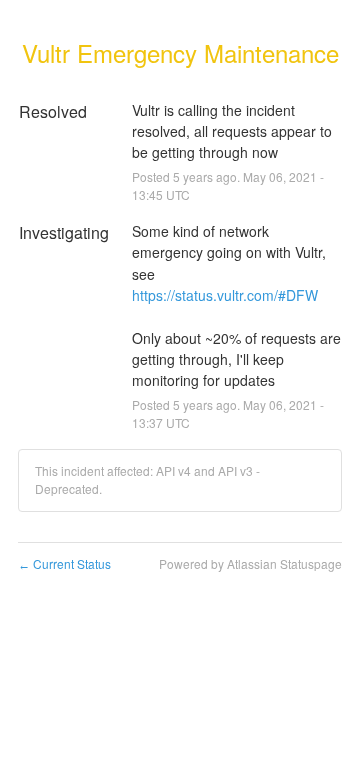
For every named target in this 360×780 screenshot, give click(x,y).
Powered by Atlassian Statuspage (250, 563)
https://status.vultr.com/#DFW (225, 295)
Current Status (64, 563)
